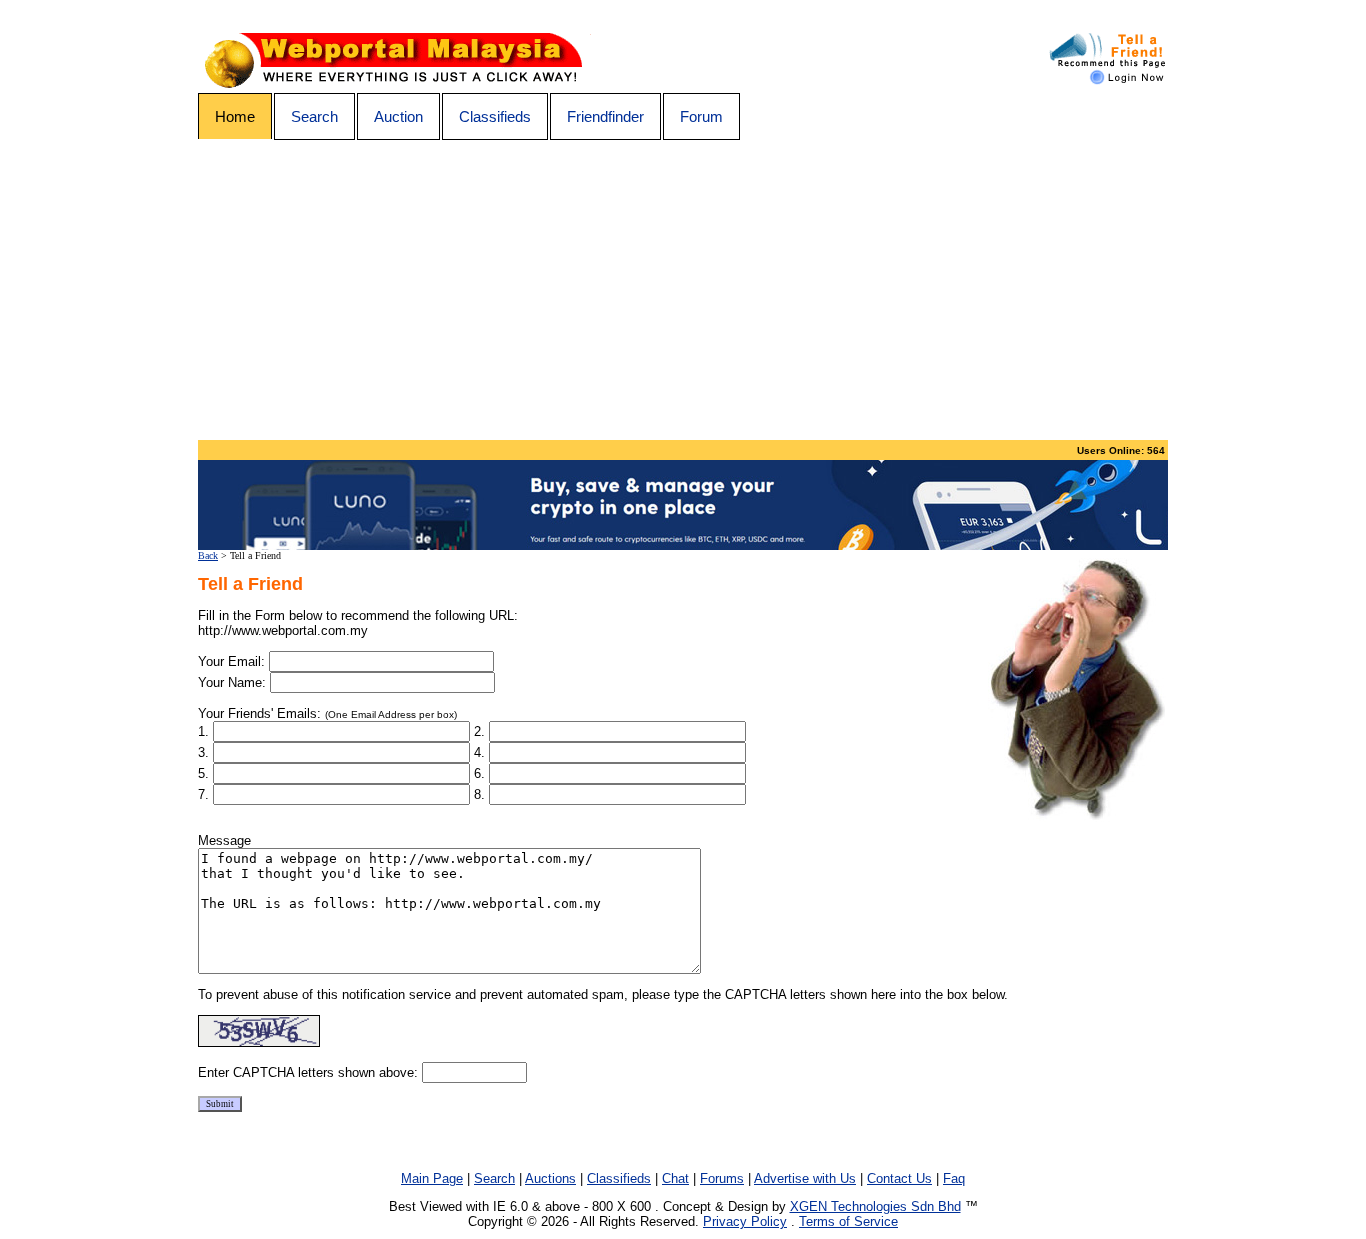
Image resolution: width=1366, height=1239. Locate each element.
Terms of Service (848, 1221)
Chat (675, 1178)
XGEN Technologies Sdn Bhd (875, 1206)
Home (235, 116)
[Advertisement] (683, 290)
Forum (701, 116)
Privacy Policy (745, 1221)
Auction (398, 116)
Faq (954, 1178)
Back (208, 555)
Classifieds (495, 116)
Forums (722, 1178)
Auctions (550, 1178)
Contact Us (899, 1178)
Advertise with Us (805, 1178)
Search (314, 116)
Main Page (432, 1178)
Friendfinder (605, 116)
